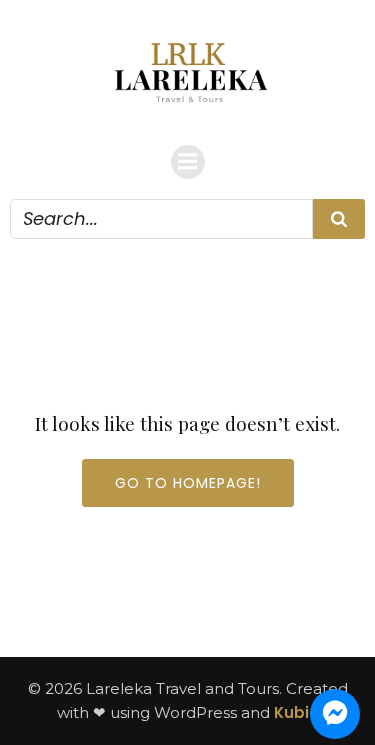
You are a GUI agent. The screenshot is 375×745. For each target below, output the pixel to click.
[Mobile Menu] (188, 162)
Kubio (296, 712)
